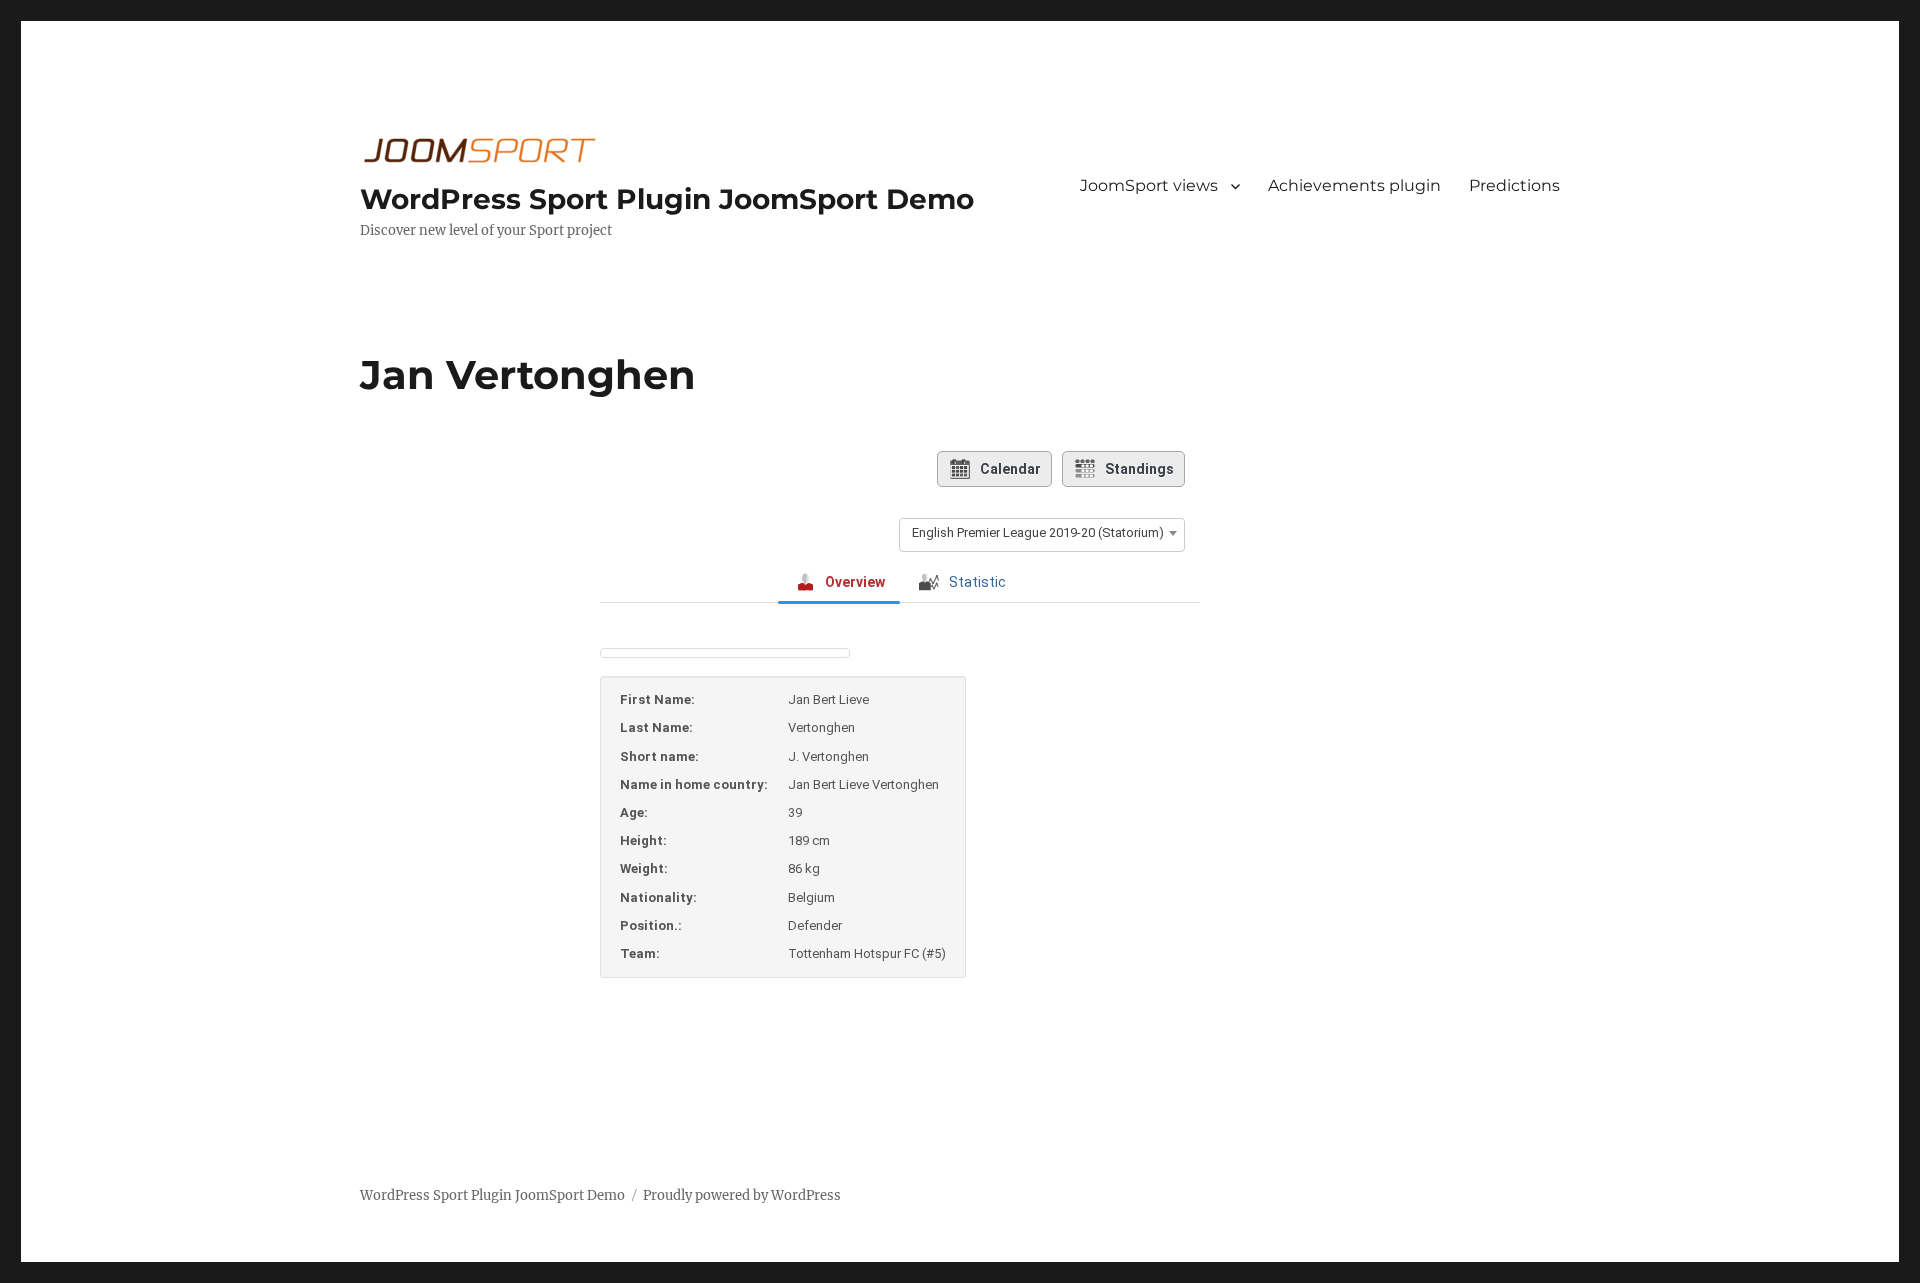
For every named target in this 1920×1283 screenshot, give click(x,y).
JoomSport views (1149, 185)
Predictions (1514, 185)
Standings (1139, 469)
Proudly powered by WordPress (742, 1195)
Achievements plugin (1354, 185)
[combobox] (1042, 533)
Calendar (1010, 469)
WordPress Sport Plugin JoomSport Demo (667, 199)
